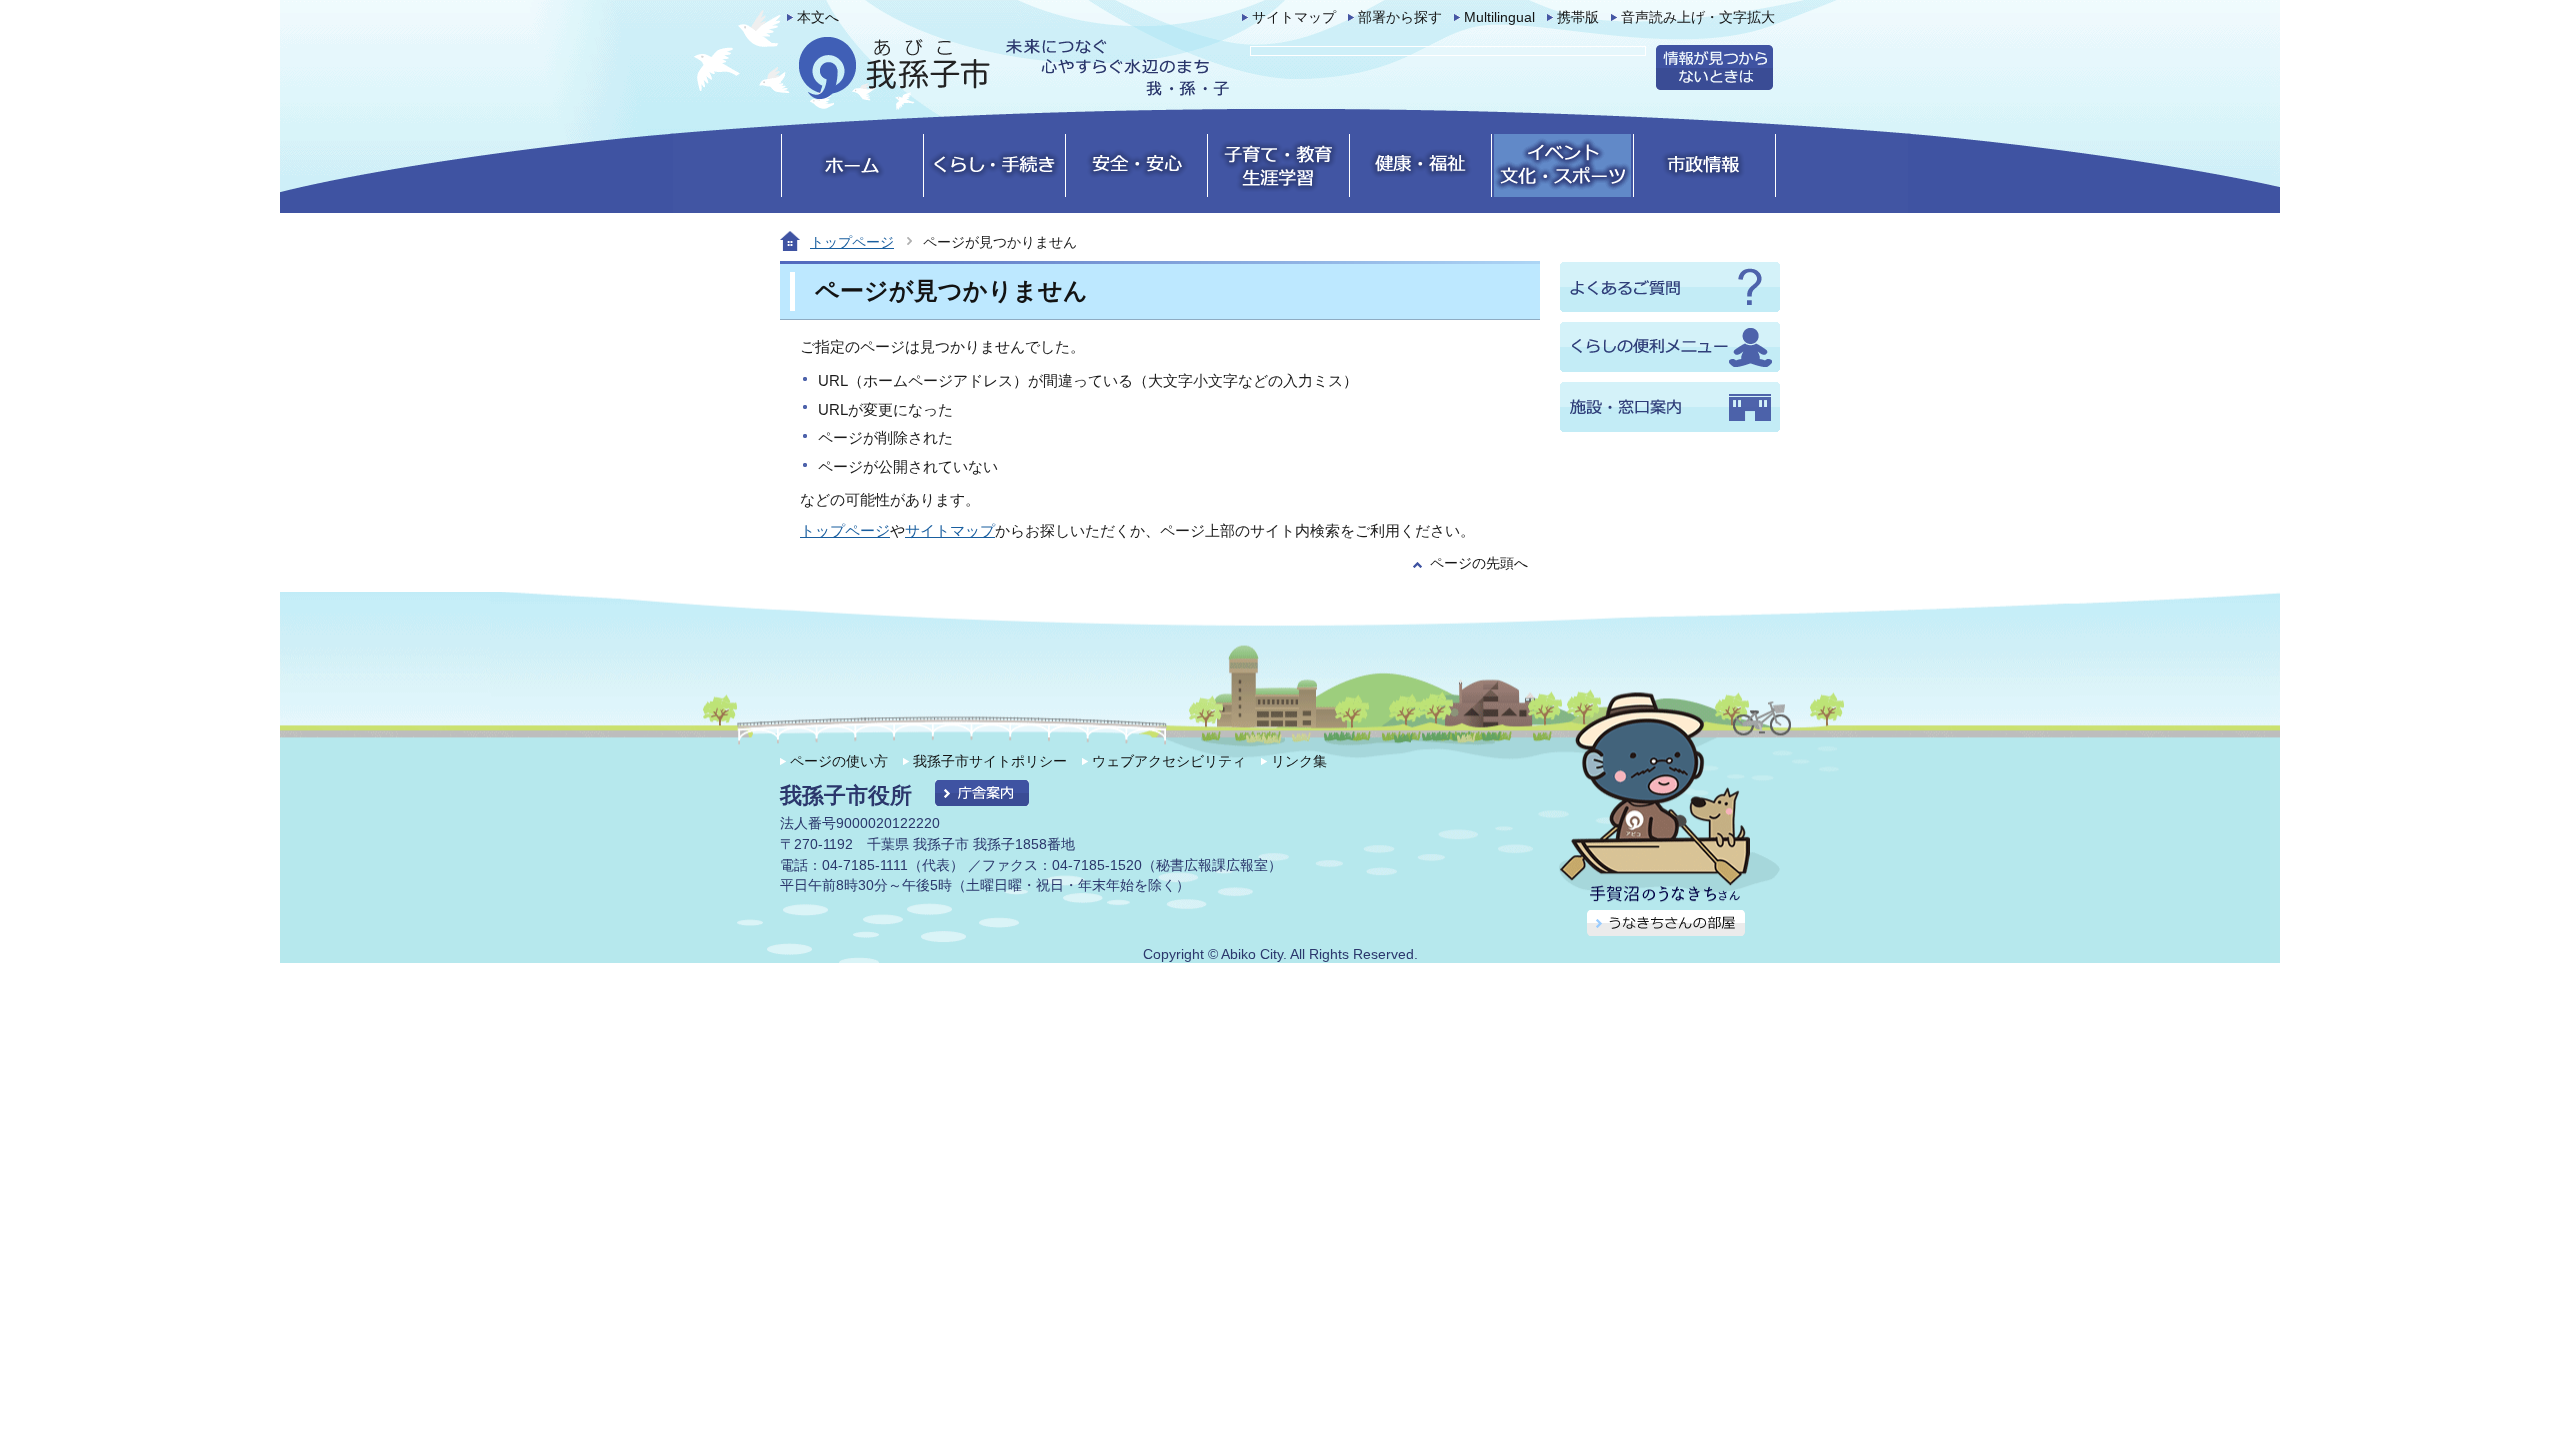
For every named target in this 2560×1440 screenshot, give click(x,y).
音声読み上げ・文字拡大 (1698, 17)
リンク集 (1299, 761)
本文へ (818, 17)
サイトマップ (1294, 17)
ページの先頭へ (1479, 563)
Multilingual (1499, 17)
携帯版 (1578, 17)
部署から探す (1400, 17)
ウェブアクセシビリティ (1169, 761)
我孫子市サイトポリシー (990, 761)
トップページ (852, 242)
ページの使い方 (839, 761)
